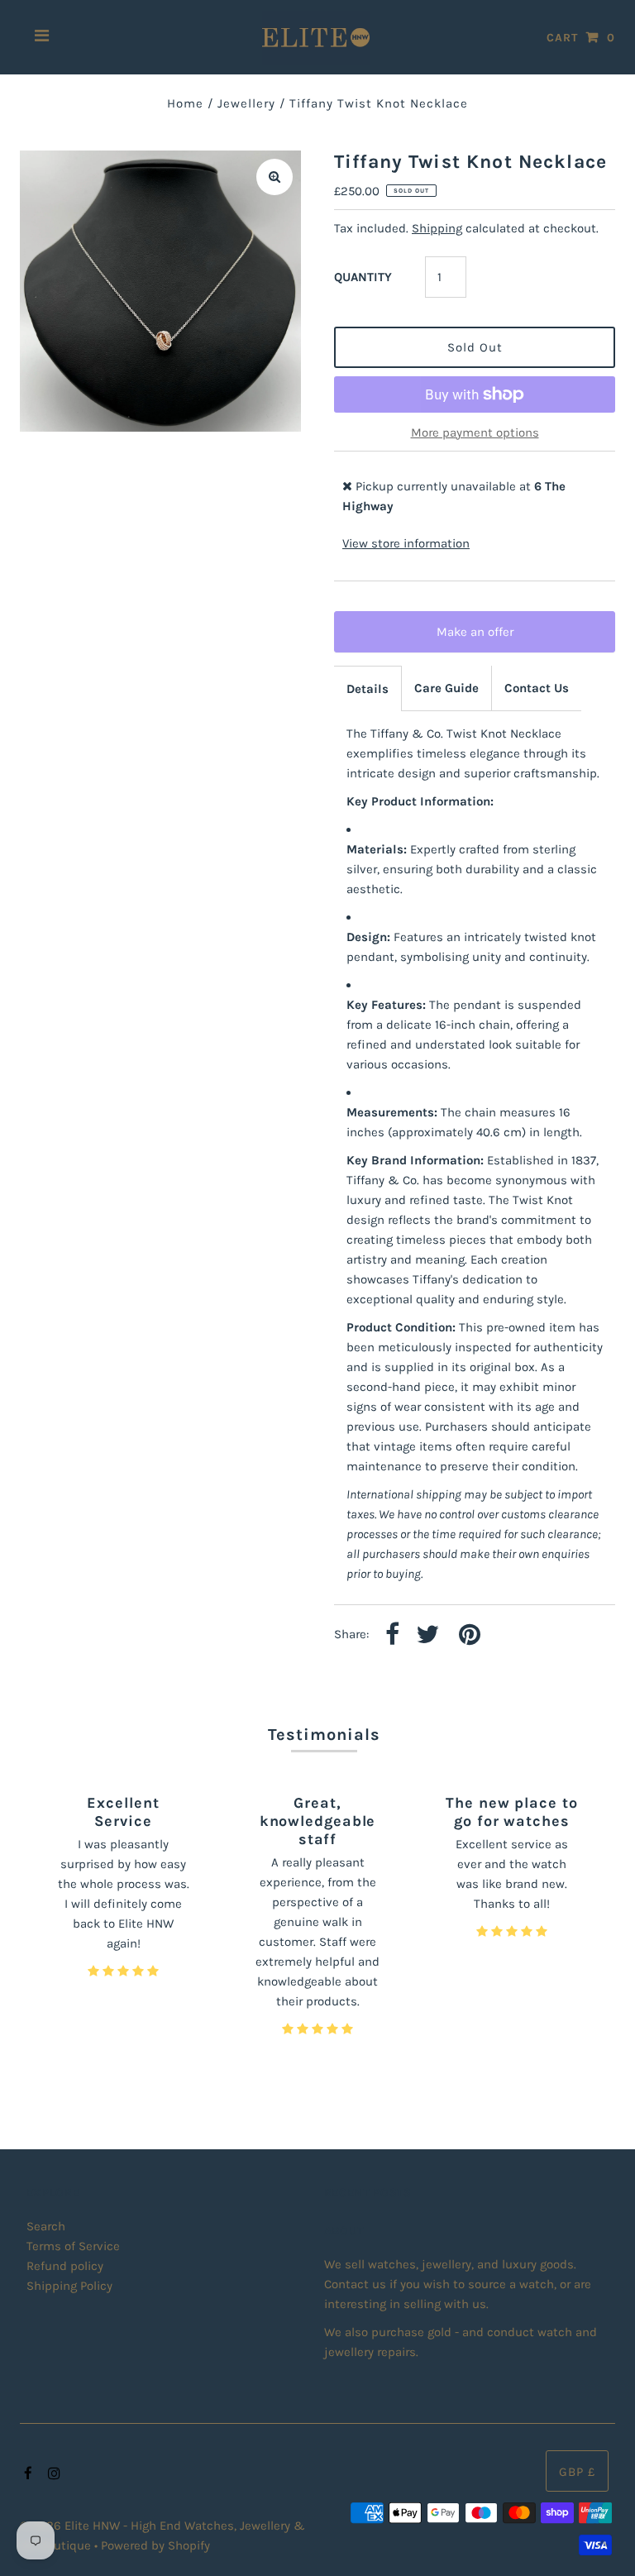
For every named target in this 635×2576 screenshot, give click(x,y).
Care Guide (446, 688)
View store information (406, 543)
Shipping (437, 228)
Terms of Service (73, 2246)
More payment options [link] (475, 433)
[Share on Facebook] (392, 1635)
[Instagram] (52, 2474)
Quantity (363, 277)
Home (185, 103)
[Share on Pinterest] (470, 1635)
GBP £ (577, 2472)
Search (46, 2226)
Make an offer (486, 638)
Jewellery (246, 103)
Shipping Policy (69, 2286)
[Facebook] (26, 2474)
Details (368, 689)
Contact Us (537, 688)
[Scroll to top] (602, 2543)
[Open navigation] (42, 37)
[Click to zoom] (275, 177)
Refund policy (65, 2266)
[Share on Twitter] (427, 1635)
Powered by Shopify (155, 2545)
